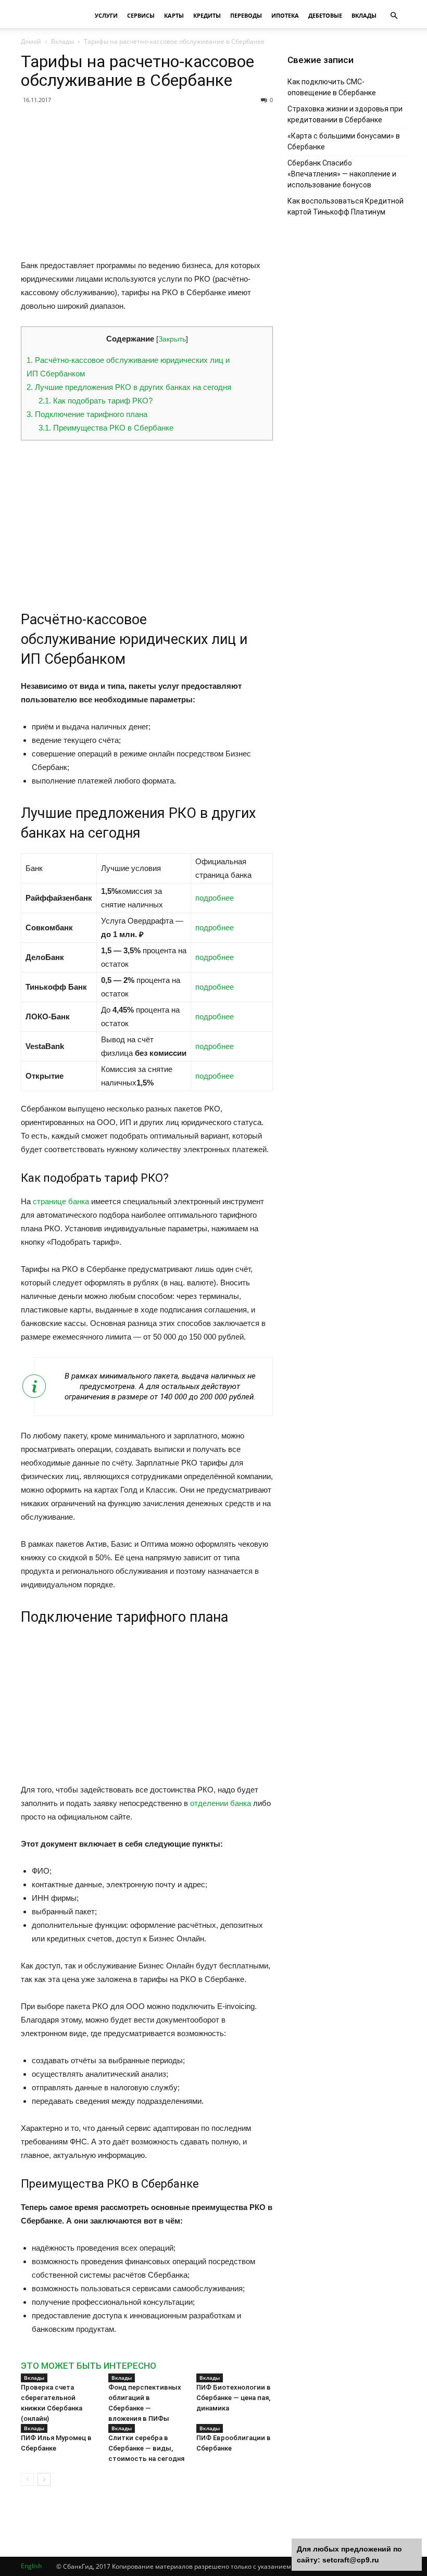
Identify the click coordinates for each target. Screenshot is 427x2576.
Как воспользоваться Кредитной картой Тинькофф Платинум (346, 206)
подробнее (215, 898)
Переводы (246, 15)
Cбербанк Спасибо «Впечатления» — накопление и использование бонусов (342, 174)
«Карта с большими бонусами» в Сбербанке (344, 141)
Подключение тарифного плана (87, 414)
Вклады (364, 15)
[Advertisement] (147, 186)
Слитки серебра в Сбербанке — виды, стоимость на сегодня (146, 2448)
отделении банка (221, 1803)
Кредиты (207, 15)
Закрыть (172, 339)
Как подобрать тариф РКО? (96, 401)
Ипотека (285, 15)
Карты (174, 15)
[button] (394, 16)
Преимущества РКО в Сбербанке (106, 428)
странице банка (61, 1201)
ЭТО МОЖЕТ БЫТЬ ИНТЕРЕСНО (89, 2366)
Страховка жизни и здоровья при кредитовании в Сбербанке (345, 114)
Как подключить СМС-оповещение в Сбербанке (332, 87)
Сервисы (141, 15)
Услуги (106, 15)
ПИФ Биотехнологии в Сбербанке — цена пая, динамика (234, 2398)
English (31, 2566)
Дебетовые (325, 15)
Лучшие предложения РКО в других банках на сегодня (129, 387)
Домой (31, 41)
